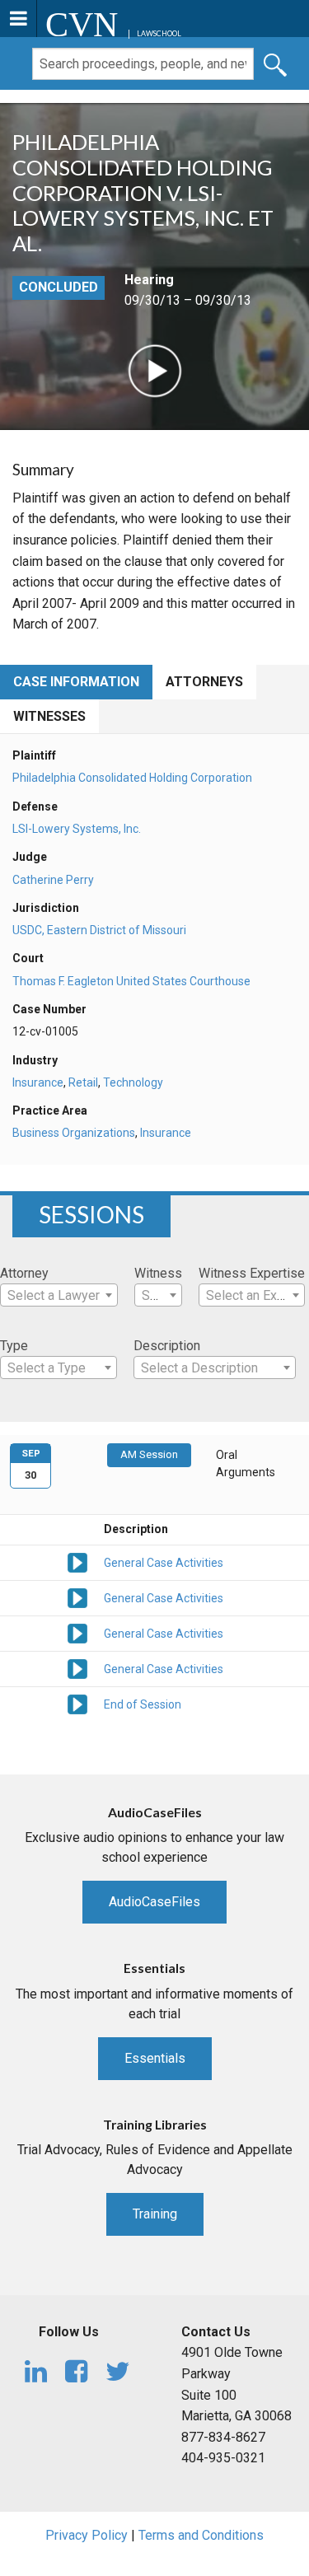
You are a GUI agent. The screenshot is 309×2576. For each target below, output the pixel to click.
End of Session (143, 1704)
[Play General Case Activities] (77, 1562)
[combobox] (59, 1295)
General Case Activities (164, 1563)
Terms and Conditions (201, 2535)
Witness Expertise (252, 1273)
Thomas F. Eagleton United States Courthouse (131, 981)
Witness (158, 1273)
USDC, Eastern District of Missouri (99, 930)
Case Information (76, 682)
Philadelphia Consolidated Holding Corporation (132, 778)
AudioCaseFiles (154, 1902)
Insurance (38, 1082)
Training (155, 2214)
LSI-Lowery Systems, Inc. (77, 829)
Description (167, 1346)
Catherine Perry (53, 880)
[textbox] (59, 1296)
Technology (133, 1082)
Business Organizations (74, 1133)
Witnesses (49, 716)
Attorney (24, 1273)
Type (14, 1346)
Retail (83, 1082)
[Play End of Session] (77, 1704)
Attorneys (204, 682)
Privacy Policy (87, 2535)
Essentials (155, 2058)
